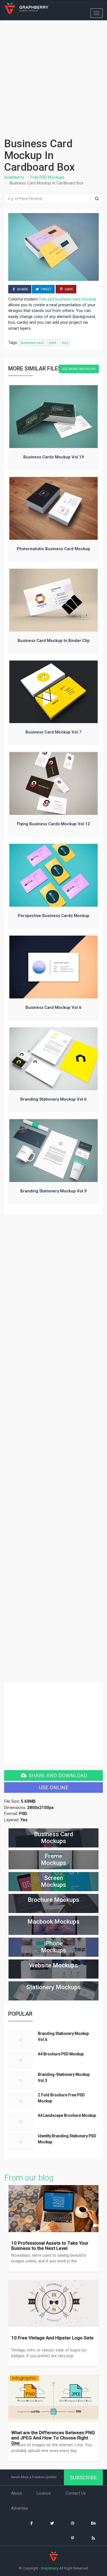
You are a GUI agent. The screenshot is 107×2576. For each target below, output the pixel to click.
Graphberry (14, 177)
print (53, 343)
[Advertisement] (54, 76)
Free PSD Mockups (47, 177)
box (65, 343)
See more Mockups (79, 369)
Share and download (57, 1775)
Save (69, 289)
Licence (44, 2494)
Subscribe (83, 2478)
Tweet (46, 289)
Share (22, 289)
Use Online (54, 1787)
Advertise (19, 2509)
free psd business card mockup (67, 299)
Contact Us (76, 2494)
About (16, 2494)
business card (32, 343)
